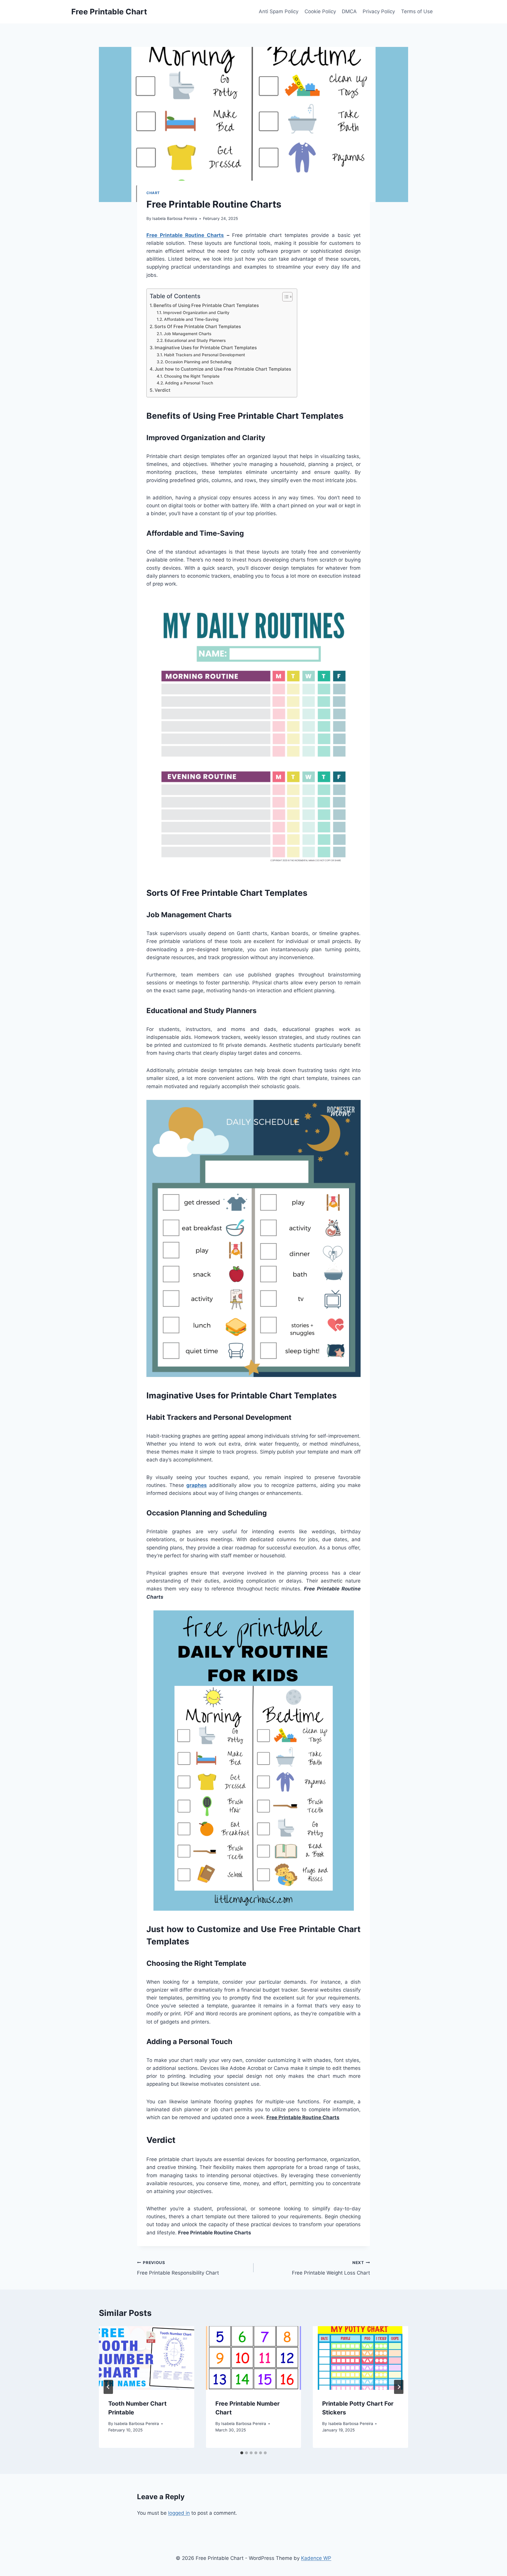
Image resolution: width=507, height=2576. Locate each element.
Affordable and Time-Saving (191, 319)
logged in (179, 2513)
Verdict (163, 390)
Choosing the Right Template (192, 376)
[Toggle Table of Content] (284, 297)
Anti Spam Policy (279, 11)
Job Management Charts (187, 334)
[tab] (242, 2453)
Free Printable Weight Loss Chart (331, 2268)
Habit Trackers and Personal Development (205, 355)
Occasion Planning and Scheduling (198, 362)
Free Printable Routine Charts (185, 235)
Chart (153, 193)
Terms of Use (417, 11)
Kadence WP (316, 2558)
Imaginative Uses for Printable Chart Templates (206, 348)
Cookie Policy (320, 11)
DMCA (349, 11)
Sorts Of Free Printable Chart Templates (198, 327)
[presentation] (147, 2358)
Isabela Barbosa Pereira (175, 218)
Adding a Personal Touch (189, 383)
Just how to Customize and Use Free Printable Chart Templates (223, 369)
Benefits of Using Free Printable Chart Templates (206, 305)
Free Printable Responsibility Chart (178, 2268)
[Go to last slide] (108, 2387)
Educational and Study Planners (195, 340)
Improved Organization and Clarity (196, 313)
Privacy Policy (379, 11)
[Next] (399, 2387)
